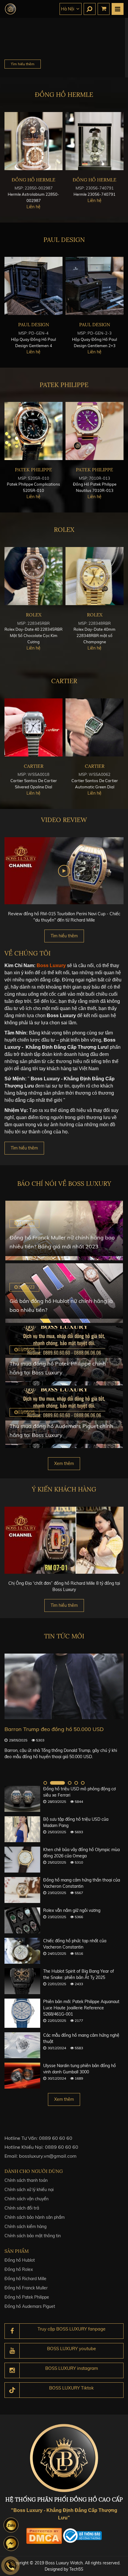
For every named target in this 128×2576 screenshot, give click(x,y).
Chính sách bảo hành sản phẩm (35, 2217)
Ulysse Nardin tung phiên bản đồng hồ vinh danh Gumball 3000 (79, 2069)
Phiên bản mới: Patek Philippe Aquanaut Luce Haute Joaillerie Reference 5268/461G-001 (81, 2008)
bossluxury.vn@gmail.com (48, 2156)
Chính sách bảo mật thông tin (33, 2236)
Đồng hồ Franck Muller (26, 2288)
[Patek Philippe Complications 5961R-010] (33, 431)
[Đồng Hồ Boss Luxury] (10, 9)
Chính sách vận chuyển (26, 2199)
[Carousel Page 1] (45, 1783)
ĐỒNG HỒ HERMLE (64, 95)
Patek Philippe (64, 385)
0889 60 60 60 (56, 2138)
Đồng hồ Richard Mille (25, 2279)
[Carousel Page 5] (83, 1783)
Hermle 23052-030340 (95, 194)
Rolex (64, 530)
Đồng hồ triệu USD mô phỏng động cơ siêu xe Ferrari (79, 1792)
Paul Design (64, 240)
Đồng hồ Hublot (20, 2260)
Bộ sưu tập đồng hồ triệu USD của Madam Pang (76, 1822)
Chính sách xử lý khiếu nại (29, 2190)
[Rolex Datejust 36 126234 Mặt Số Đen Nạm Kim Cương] (95, 576)
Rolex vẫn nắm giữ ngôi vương (72, 1910)
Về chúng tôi (28, 953)
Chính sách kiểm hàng (25, 2227)
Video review (64, 820)
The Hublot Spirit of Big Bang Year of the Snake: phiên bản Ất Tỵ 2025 (79, 1974)
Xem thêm (64, 1463)
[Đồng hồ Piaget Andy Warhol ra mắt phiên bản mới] (64, 1686)
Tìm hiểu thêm (23, 64)
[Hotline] (10, 2566)
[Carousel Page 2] (52, 1783)
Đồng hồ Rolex (19, 2269)
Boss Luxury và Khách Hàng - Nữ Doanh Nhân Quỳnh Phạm (64, 1583)
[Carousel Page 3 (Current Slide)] (64, 1783)
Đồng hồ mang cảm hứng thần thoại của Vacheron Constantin (82, 1883)
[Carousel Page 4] (76, 1783)
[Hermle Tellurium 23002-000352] (33, 141)
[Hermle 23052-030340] (95, 141)
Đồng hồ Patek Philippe (27, 2297)
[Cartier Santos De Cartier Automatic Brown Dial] (33, 727)
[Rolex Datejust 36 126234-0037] (33, 576)
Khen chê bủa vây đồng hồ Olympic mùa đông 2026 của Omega (81, 1853)
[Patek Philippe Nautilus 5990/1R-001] (95, 431)
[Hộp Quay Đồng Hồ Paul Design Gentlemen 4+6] (95, 286)
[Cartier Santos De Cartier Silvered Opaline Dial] (95, 727)
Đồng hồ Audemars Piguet (30, 2306)
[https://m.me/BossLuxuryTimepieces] (11, 2544)
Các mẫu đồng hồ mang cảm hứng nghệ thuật (81, 2038)
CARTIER (64, 681)
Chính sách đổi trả (22, 2208)
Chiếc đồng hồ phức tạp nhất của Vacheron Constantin (75, 1944)
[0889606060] (11, 2525)
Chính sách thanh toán (26, 2180)
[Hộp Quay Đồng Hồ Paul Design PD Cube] (33, 286)
